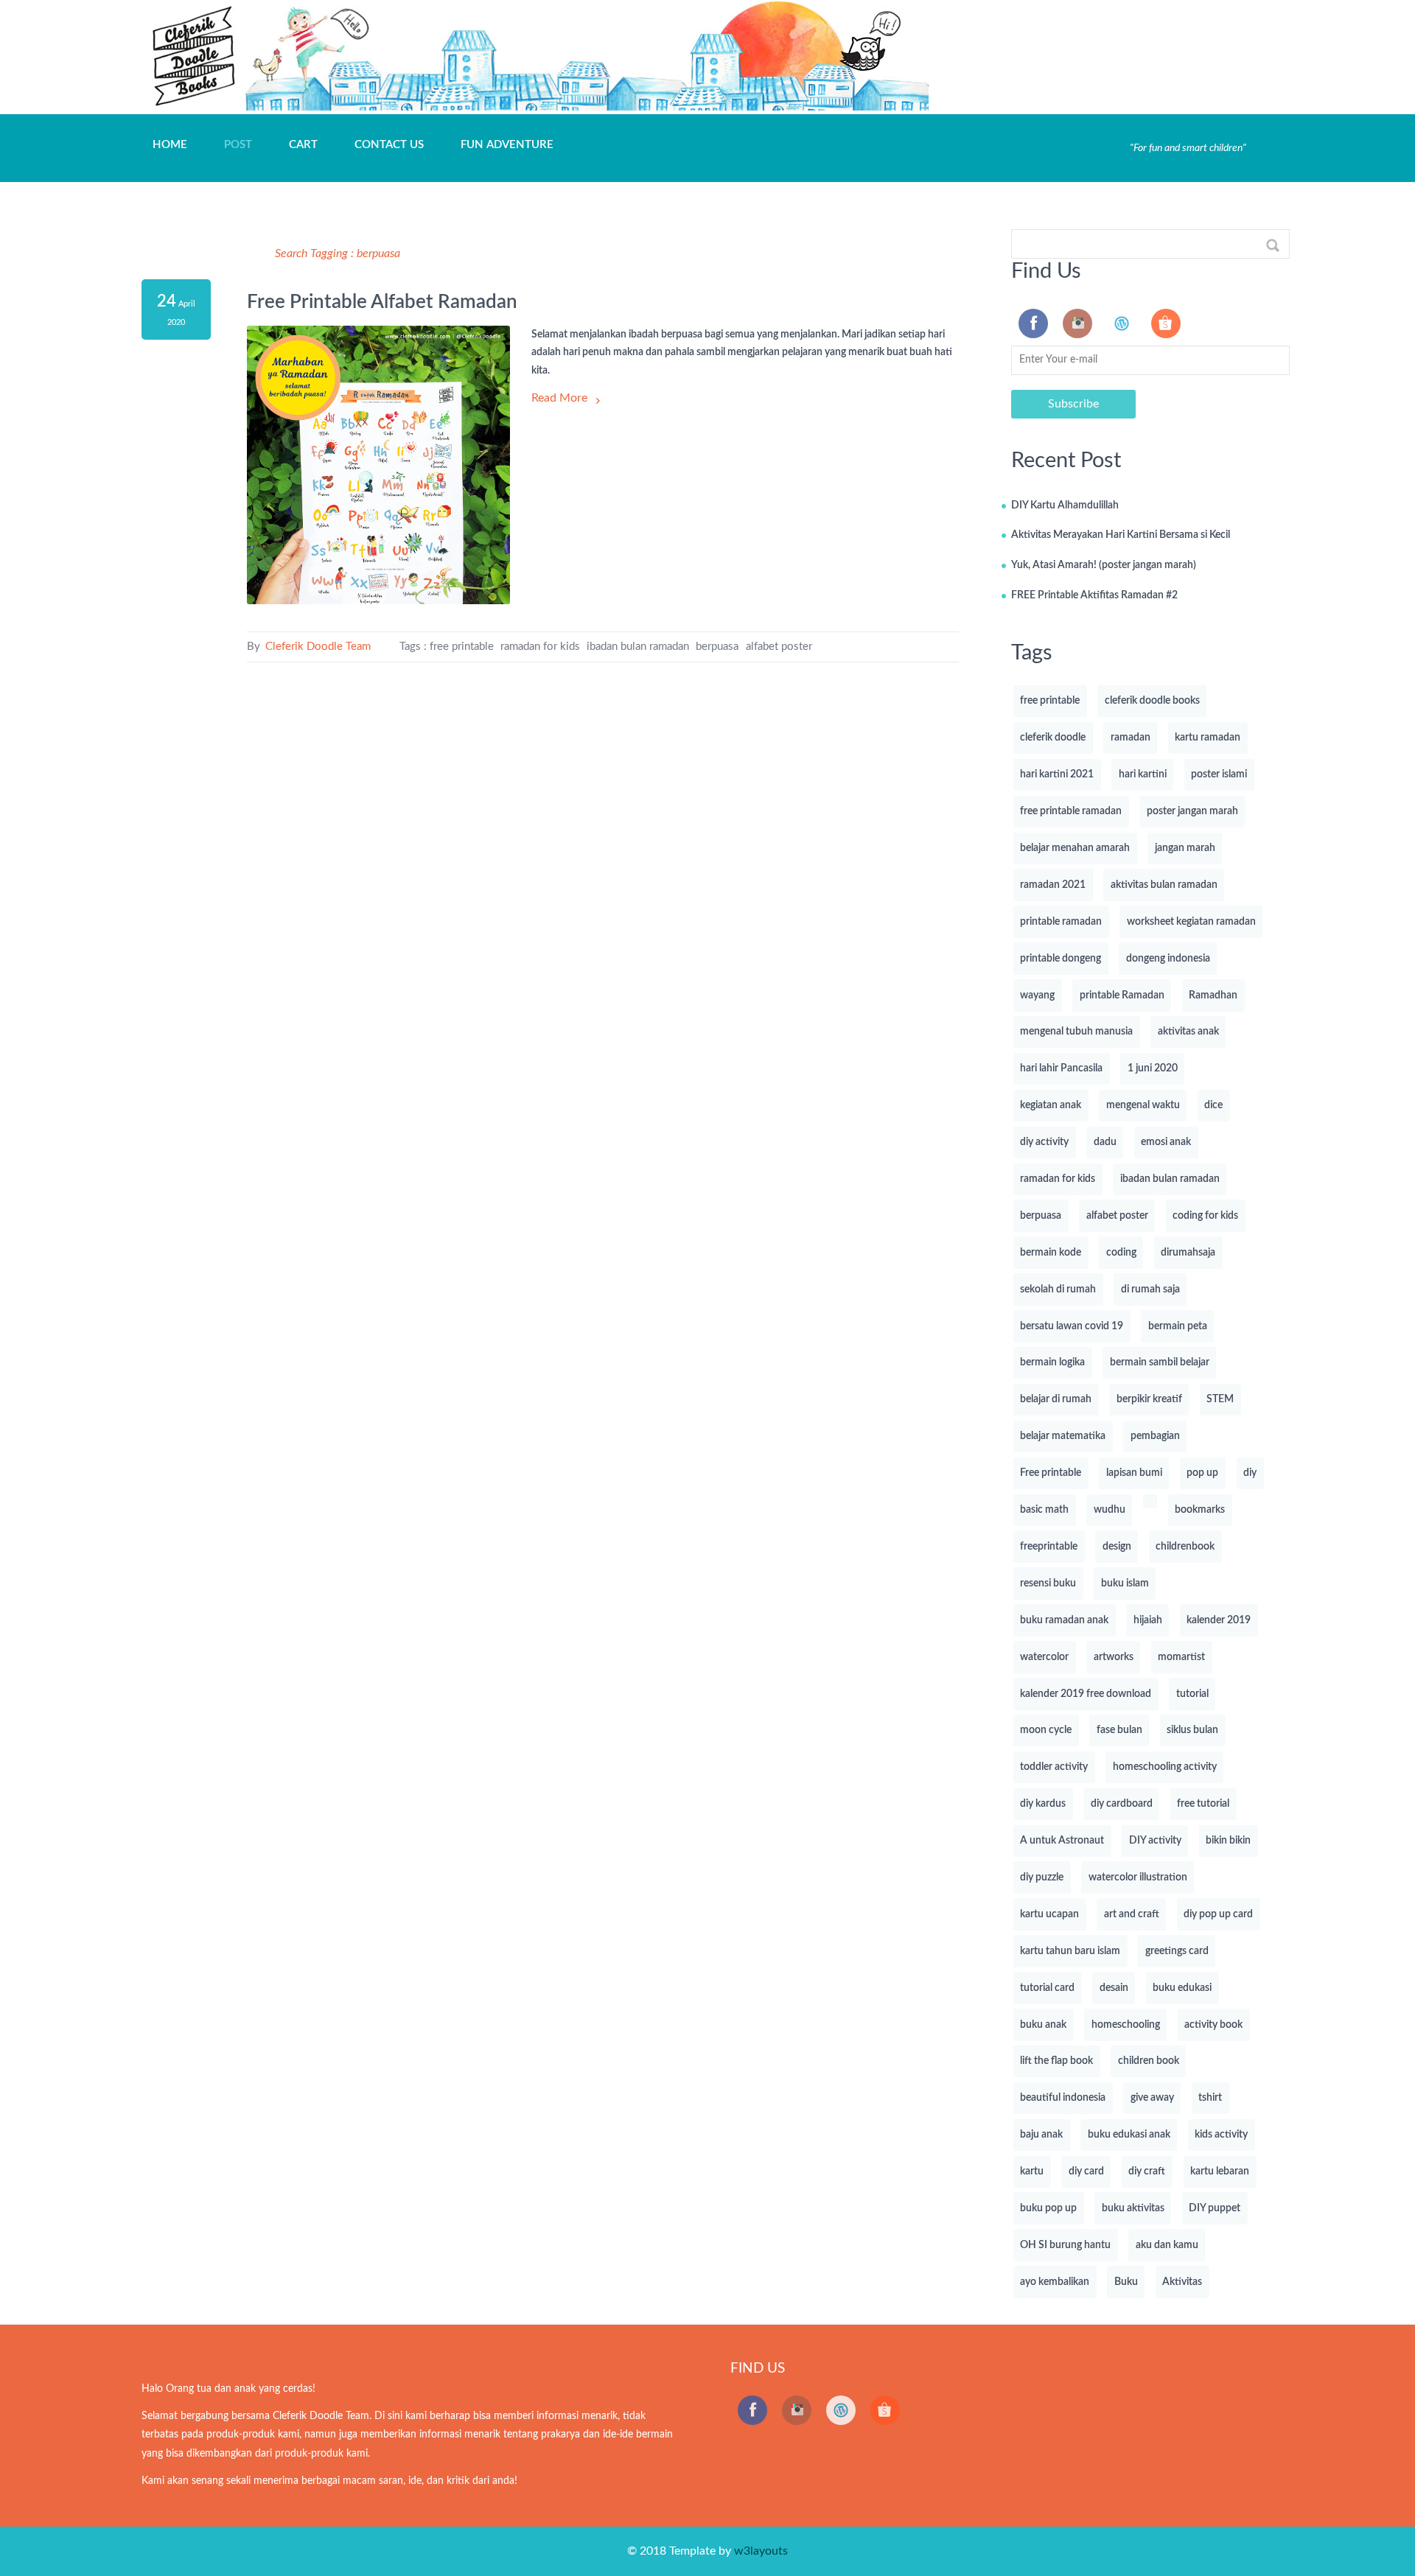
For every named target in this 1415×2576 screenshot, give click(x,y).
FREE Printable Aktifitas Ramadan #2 (1094, 595)
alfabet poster (779, 647)
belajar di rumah (1056, 1399)
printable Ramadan (1122, 995)
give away (1152, 2098)
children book (1149, 2061)
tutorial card (1047, 1988)
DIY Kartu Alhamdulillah (1065, 505)
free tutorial (1203, 1804)
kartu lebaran (1220, 2171)
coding (1121, 1253)
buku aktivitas (1133, 2208)
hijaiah (1148, 1620)
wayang (1037, 995)
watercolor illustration (1138, 1877)
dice (1213, 1105)
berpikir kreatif (1149, 1399)
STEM (1220, 1399)
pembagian (1155, 1436)
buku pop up (1048, 2208)
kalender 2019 (1219, 1620)
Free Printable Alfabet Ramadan (382, 302)
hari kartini (1143, 774)
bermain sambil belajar (1160, 1362)
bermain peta (1178, 1326)
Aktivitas (1182, 2282)
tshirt (1210, 2098)
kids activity (1221, 2135)
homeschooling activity (1165, 1767)
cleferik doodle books (1152, 701)
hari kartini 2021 (1057, 774)
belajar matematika (1063, 1436)
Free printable (1051, 1473)
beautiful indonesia (1063, 2098)
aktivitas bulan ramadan (1164, 885)
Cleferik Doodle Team (317, 647)
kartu (1032, 2171)
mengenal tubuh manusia (1076, 1032)
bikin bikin (1228, 1841)
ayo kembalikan (1055, 2282)
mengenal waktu (1143, 1105)
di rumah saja (1150, 1289)
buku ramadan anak (1064, 1620)
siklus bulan (1192, 1730)
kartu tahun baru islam (1070, 1951)
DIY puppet (1215, 2208)
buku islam (1125, 1583)
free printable (462, 647)
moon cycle (1046, 1730)
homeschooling (1126, 2025)
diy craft (1147, 2171)
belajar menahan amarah (1075, 848)
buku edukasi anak (1129, 2135)
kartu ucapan (1049, 1914)
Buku (1126, 2282)
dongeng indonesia (1168, 959)
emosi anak (1166, 1142)
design (1117, 1547)
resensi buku (1048, 1583)
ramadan (1131, 738)
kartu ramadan (1208, 738)
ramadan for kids (540, 647)
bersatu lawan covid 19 (1072, 1326)
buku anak (1043, 2025)
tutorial (1192, 1694)
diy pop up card (1218, 1914)
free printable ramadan (1071, 811)
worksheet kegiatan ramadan (1191, 922)
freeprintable (1049, 1547)
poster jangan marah (1192, 811)
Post (238, 145)
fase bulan (1119, 1730)
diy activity (1044, 1142)
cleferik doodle (1053, 738)
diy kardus (1043, 1804)
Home (170, 145)
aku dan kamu (1167, 2245)
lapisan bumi (1134, 1473)
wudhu (1110, 1510)
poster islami (1219, 774)
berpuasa (717, 647)
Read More (559, 398)
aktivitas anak (1188, 1032)
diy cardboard (1122, 1804)
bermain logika (1052, 1362)
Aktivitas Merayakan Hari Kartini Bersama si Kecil (1121, 535)
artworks (1114, 1657)
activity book (1213, 2025)
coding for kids (1205, 1216)
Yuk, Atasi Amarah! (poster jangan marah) (1104, 565)
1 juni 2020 (1153, 1068)
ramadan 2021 (1053, 885)
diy (1250, 1473)
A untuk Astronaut (1062, 1841)
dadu (1105, 1142)
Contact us (389, 145)
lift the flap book (1056, 2061)
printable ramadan (1061, 922)
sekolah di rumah (1058, 1289)
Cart (303, 145)
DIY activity (1155, 1841)
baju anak (1041, 2135)
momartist (1181, 1657)
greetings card (1177, 1951)
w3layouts (761, 2551)
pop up (1202, 1473)
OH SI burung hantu (1065, 2245)
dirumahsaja (1188, 1253)
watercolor (1044, 1657)
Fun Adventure (507, 145)
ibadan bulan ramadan (638, 647)
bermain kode (1051, 1253)
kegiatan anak (1051, 1105)
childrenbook (1185, 1547)
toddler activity (1054, 1767)
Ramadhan (1213, 995)
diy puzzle (1042, 1877)
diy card (1086, 2171)
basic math (1044, 1510)
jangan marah (1185, 848)
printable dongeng (1061, 959)
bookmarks (1200, 1510)
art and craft (1132, 1914)
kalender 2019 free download (1086, 1694)
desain (1114, 1988)
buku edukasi (1182, 1988)
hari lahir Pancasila (1061, 1068)
